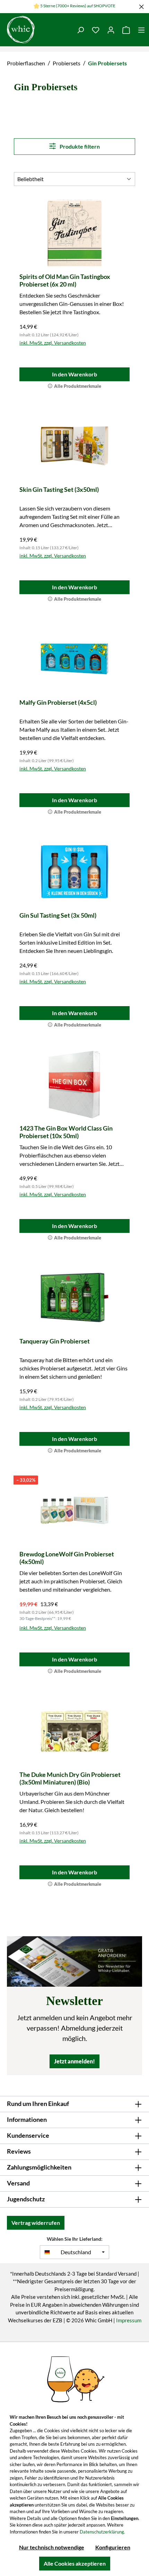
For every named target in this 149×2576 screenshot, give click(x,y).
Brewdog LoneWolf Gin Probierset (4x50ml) (67, 1558)
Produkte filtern (79, 146)
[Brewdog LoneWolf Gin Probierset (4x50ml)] (74, 1510)
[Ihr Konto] (111, 30)
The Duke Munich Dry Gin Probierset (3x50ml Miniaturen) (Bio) (70, 1778)
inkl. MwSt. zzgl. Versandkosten (53, 343)
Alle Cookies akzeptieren (75, 2563)
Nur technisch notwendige (52, 2547)
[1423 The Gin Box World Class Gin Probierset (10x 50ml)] (74, 1085)
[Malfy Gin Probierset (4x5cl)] (74, 659)
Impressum (129, 2320)
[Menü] (141, 30)
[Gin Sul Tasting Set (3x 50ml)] (74, 872)
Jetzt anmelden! (74, 2061)
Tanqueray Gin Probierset (55, 1341)
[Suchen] (80, 30)
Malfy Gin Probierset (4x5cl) (58, 702)
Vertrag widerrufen (36, 2223)
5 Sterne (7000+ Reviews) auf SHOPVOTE (78, 6)
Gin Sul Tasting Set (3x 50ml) (58, 915)
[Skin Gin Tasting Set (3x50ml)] (74, 446)
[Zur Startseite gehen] (36, 30)
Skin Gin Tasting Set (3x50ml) (59, 489)
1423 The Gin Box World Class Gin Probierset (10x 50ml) (66, 1132)
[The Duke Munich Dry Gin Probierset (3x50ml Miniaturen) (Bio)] (74, 1731)
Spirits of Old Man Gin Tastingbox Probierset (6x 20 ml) (65, 280)
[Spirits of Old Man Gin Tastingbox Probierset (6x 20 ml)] (74, 233)
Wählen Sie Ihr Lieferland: (75, 2239)
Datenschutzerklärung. (102, 2532)
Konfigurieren (113, 2547)
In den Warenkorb (74, 374)
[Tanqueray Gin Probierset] (74, 1298)
